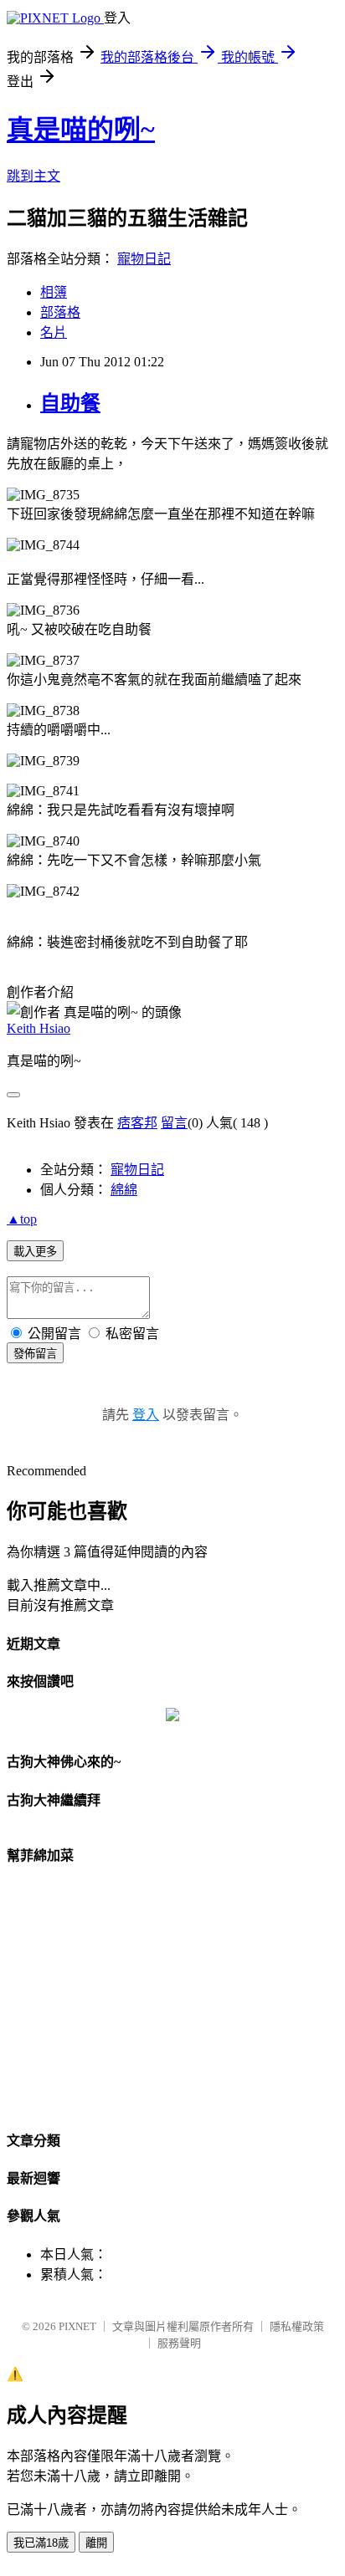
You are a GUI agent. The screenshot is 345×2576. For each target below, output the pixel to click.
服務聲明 (179, 2343)
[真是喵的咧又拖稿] (172, 1717)
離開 (96, 2543)
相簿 (54, 292)
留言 (174, 1123)
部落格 (60, 312)
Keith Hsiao (39, 1028)
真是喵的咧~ (81, 130)
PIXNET (77, 2326)
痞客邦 (137, 1123)
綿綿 (124, 1190)
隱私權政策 (297, 2326)
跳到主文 (33, 176)
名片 (54, 332)
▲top (22, 1219)
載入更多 (35, 1252)
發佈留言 (35, 1354)
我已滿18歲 (41, 2543)
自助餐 (70, 403)
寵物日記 (144, 259)
